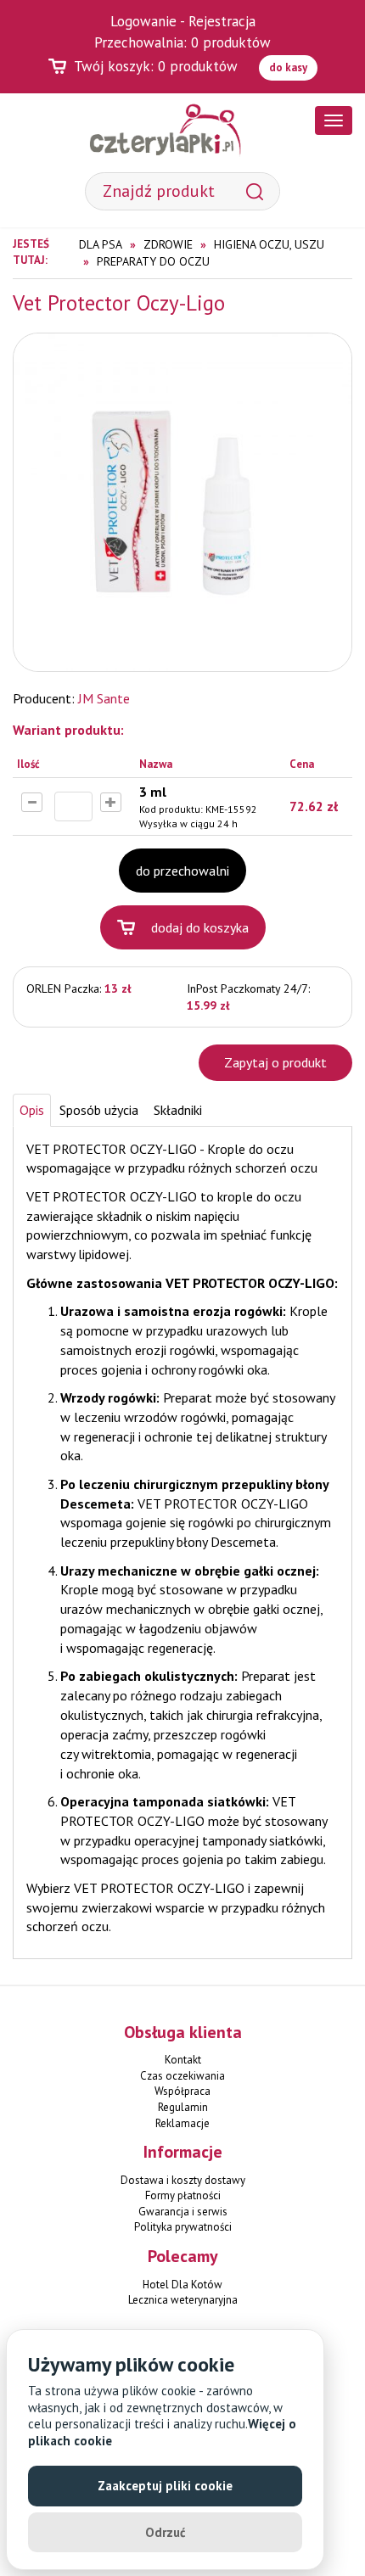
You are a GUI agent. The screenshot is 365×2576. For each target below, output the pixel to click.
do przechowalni (182, 871)
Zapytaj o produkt (275, 1062)
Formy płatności (183, 2195)
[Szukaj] (255, 191)
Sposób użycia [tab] (99, 1110)
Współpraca (182, 2091)
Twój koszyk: (156, 66)
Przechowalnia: (182, 42)
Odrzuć (166, 2532)
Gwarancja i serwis (183, 2212)
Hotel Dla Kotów (182, 2285)
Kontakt (183, 2060)
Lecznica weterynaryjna (183, 2300)
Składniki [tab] (178, 1110)
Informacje (183, 2152)
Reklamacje (182, 2123)
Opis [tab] (32, 1110)
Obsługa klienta (183, 2032)
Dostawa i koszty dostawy (183, 2180)
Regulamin (183, 2107)
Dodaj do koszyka (200, 927)
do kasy (288, 67)
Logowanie (143, 21)
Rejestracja (222, 21)
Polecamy (183, 2256)
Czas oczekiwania (182, 2076)
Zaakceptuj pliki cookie (165, 2486)
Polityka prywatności (183, 2227)
